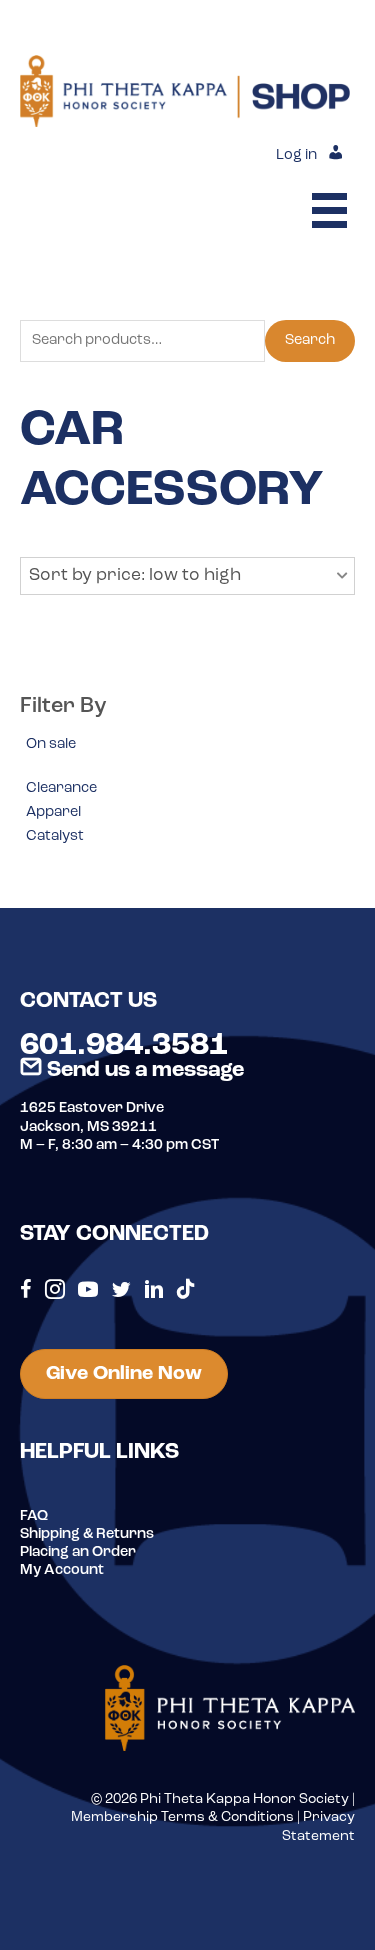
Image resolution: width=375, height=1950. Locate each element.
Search (310, 340)
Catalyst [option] (55, 836)
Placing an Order (78, 1552)
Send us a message (143, 1070)
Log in (296, 155)
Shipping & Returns (87, 1534)
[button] (187, 576)
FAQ (34, 1516)
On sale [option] (51, 744)
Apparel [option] (53, 812)
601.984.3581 (124, 1046)
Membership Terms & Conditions (182, 1817)
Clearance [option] (61, 788)
